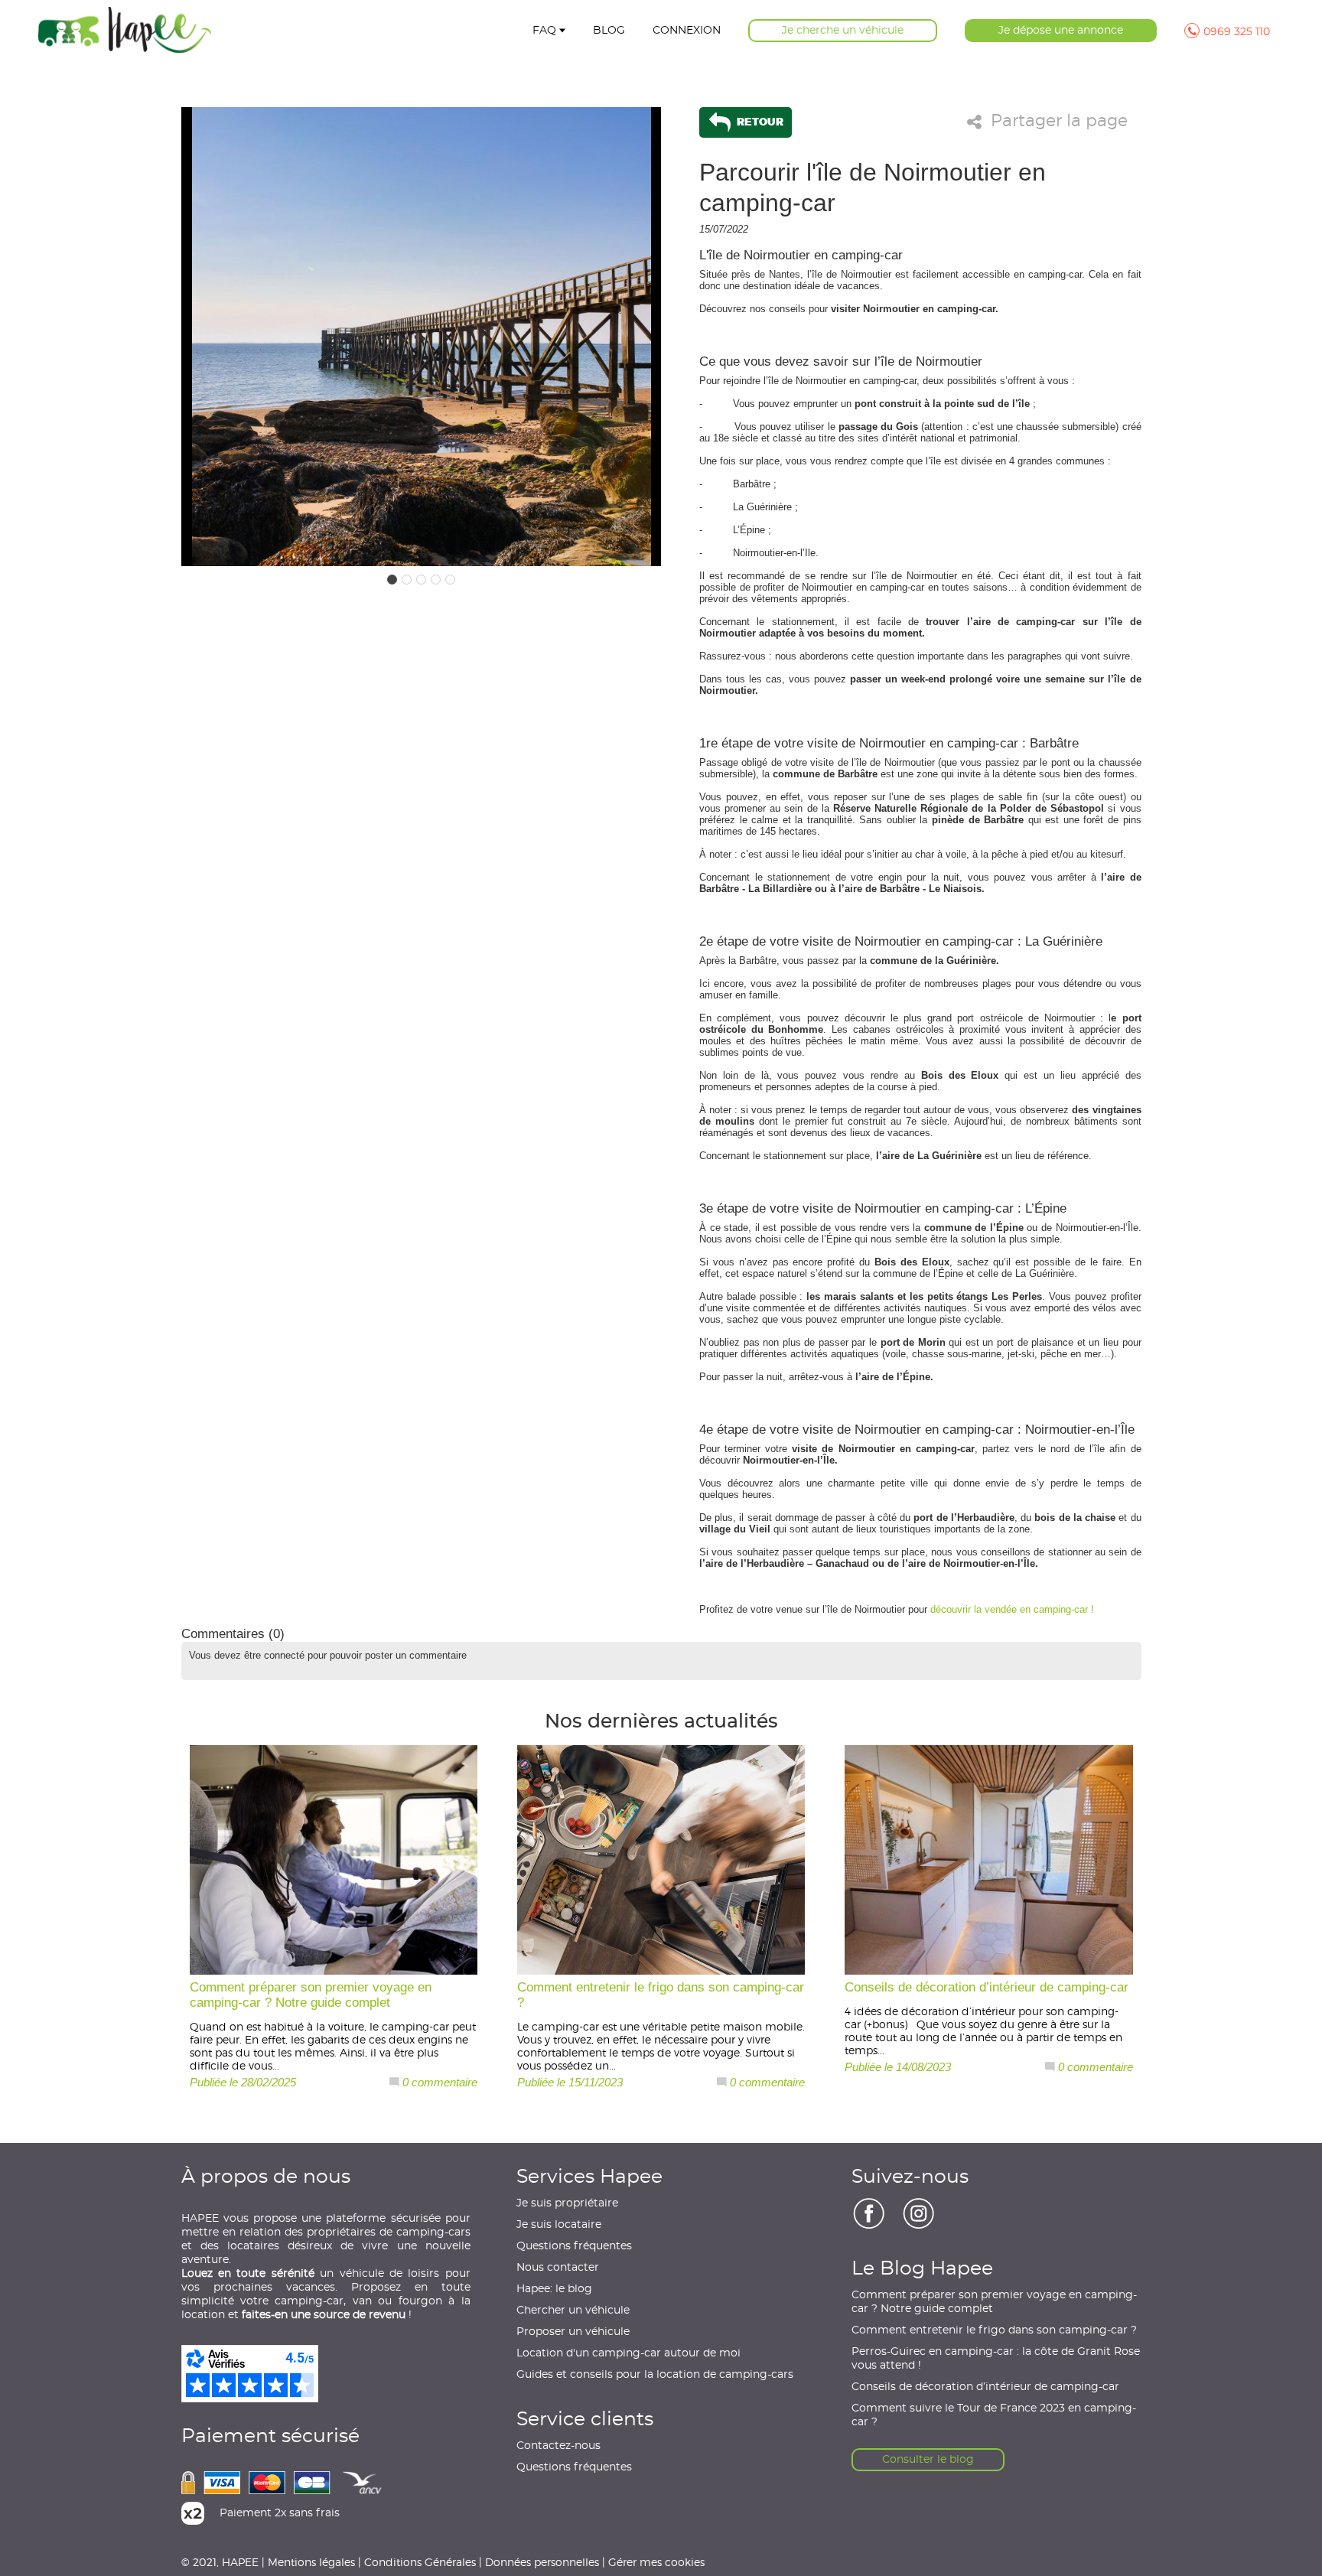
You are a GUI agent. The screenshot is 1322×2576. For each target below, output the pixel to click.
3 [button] (421, 580)
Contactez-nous (558, 2446)
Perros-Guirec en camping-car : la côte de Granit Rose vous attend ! (996, 2359)
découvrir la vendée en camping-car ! (1012, 1609)
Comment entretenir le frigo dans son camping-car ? (994, 2330)
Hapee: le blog (554, 2289)
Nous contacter (558, 2268)
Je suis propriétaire (567, 2203)
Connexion (687, 31)
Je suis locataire (559, 2225)
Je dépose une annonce (1061, 31)
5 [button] (450, 580)
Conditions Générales (420, 2562)
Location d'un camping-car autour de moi (628, 2353)
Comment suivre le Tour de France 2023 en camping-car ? (994, 2415)
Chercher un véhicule (573, 2311)
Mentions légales (311, 2562)
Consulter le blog (928, 2460)
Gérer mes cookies (656, 2562)
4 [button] (436, 580)
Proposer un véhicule (573, 2332)
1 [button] (392, 580)
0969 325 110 (1237, 32)
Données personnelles (542, 2562)
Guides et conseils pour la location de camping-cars (655, 2375)
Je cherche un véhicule (843, 31)
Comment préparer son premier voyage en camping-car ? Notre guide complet (994, 2302)
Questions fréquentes (574, 2246)
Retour (759, 121)
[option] (422, 337)
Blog (609, 31)
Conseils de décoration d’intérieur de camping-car (985, 2387)
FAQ (544, 31)
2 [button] (407, 580)
